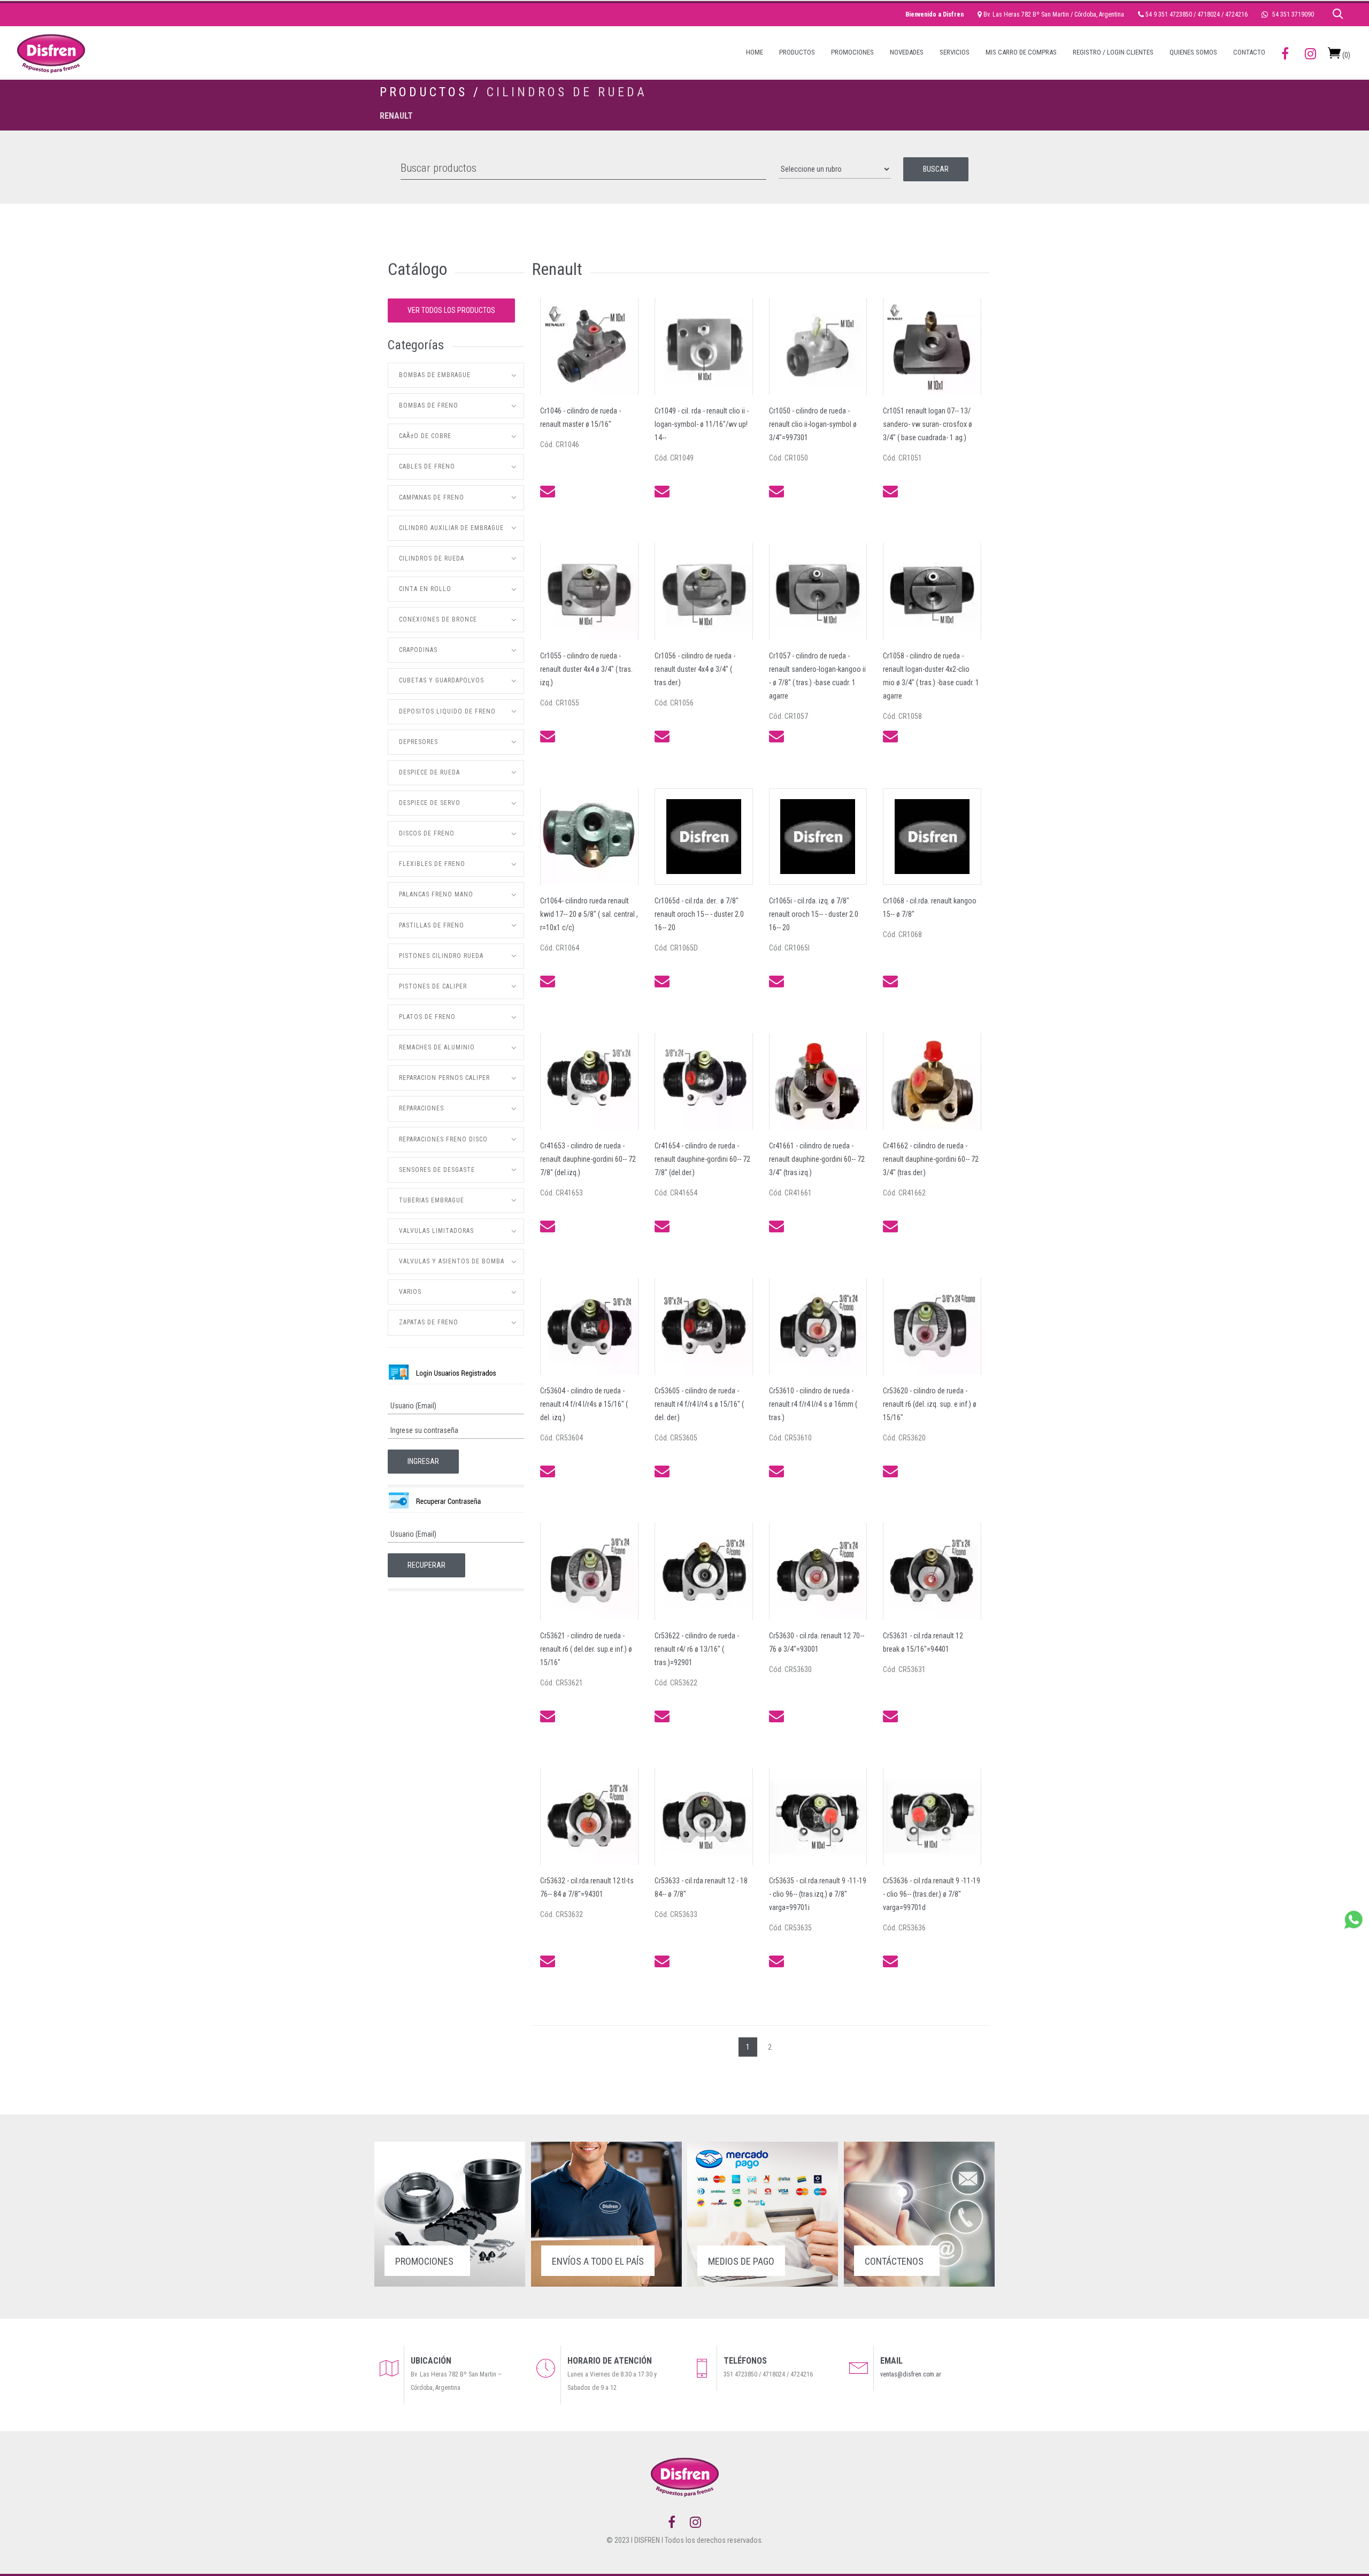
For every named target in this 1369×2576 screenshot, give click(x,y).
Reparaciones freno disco (443, 1139)
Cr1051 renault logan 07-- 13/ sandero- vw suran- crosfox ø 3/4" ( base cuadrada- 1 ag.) (928, 424)
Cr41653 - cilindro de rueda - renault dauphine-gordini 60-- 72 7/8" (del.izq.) (588, 1159)
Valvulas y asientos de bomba (452, 1261)
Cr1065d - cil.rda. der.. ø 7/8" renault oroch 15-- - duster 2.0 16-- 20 (699, 914)
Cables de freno (427, 466)
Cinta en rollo (425, 589)
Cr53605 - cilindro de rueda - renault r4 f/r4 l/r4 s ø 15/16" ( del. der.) (699, 1404)
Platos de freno (427, 1017)
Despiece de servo (430, 803)
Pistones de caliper (433, 986)
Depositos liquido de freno (447, 711)
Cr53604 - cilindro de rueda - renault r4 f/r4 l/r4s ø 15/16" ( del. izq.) (584, 1404)
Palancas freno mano (436, 894)
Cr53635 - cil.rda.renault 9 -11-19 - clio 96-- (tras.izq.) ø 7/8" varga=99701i (818, 1894)
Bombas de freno (429, 405)
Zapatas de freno (429, 1322)
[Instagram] (695, 2523)
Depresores (418, 742)
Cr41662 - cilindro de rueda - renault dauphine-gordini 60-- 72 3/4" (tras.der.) (931, 1159)
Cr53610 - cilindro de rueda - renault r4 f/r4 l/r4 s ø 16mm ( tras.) (813, 1404)
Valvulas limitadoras (436, 1231)
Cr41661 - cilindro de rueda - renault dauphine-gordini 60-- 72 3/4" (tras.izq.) (817, 1159)
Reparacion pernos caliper (444, 1078)
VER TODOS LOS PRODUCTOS (451, 310)
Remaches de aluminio (437, 1047)
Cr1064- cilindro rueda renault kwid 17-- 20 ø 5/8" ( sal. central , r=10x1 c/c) (589, 914)
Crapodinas (418, 650)
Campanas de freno (432, 497)
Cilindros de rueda (567, 92)
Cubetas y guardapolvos (441, 680)
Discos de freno (427, 833)
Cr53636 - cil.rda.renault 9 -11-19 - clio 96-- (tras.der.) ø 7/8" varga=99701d (932, 1894)
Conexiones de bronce (438, 619)
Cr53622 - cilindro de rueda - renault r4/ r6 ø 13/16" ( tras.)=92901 (697, 1649)
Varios (410, 1292)
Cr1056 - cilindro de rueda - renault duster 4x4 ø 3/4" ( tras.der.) (695, 669)
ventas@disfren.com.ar (911, 2374)
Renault (396, 116)
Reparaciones (421, 1108)
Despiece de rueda (429, 772)
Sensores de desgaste (437, 1170)
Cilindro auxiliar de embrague (451, 528)
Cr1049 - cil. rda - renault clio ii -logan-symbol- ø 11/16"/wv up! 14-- (702, 424)
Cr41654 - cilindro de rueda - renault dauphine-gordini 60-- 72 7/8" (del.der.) (702, 1159)
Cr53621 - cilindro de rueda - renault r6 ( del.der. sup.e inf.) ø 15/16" (586, 1649)
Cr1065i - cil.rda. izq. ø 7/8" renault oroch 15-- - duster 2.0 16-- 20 (814, 914)
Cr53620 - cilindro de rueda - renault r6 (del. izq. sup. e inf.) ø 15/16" (930, 1404)
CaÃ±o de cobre (425, 436)
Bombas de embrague (435, 375)
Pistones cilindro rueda (441, 956)
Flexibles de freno (432, 864)
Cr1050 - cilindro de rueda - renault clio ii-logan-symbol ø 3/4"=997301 (813, 424)
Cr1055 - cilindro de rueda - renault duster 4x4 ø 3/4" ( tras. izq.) (586, 669)
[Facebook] (672, 2523)
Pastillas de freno (432, 925)
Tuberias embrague (432, 1200)
